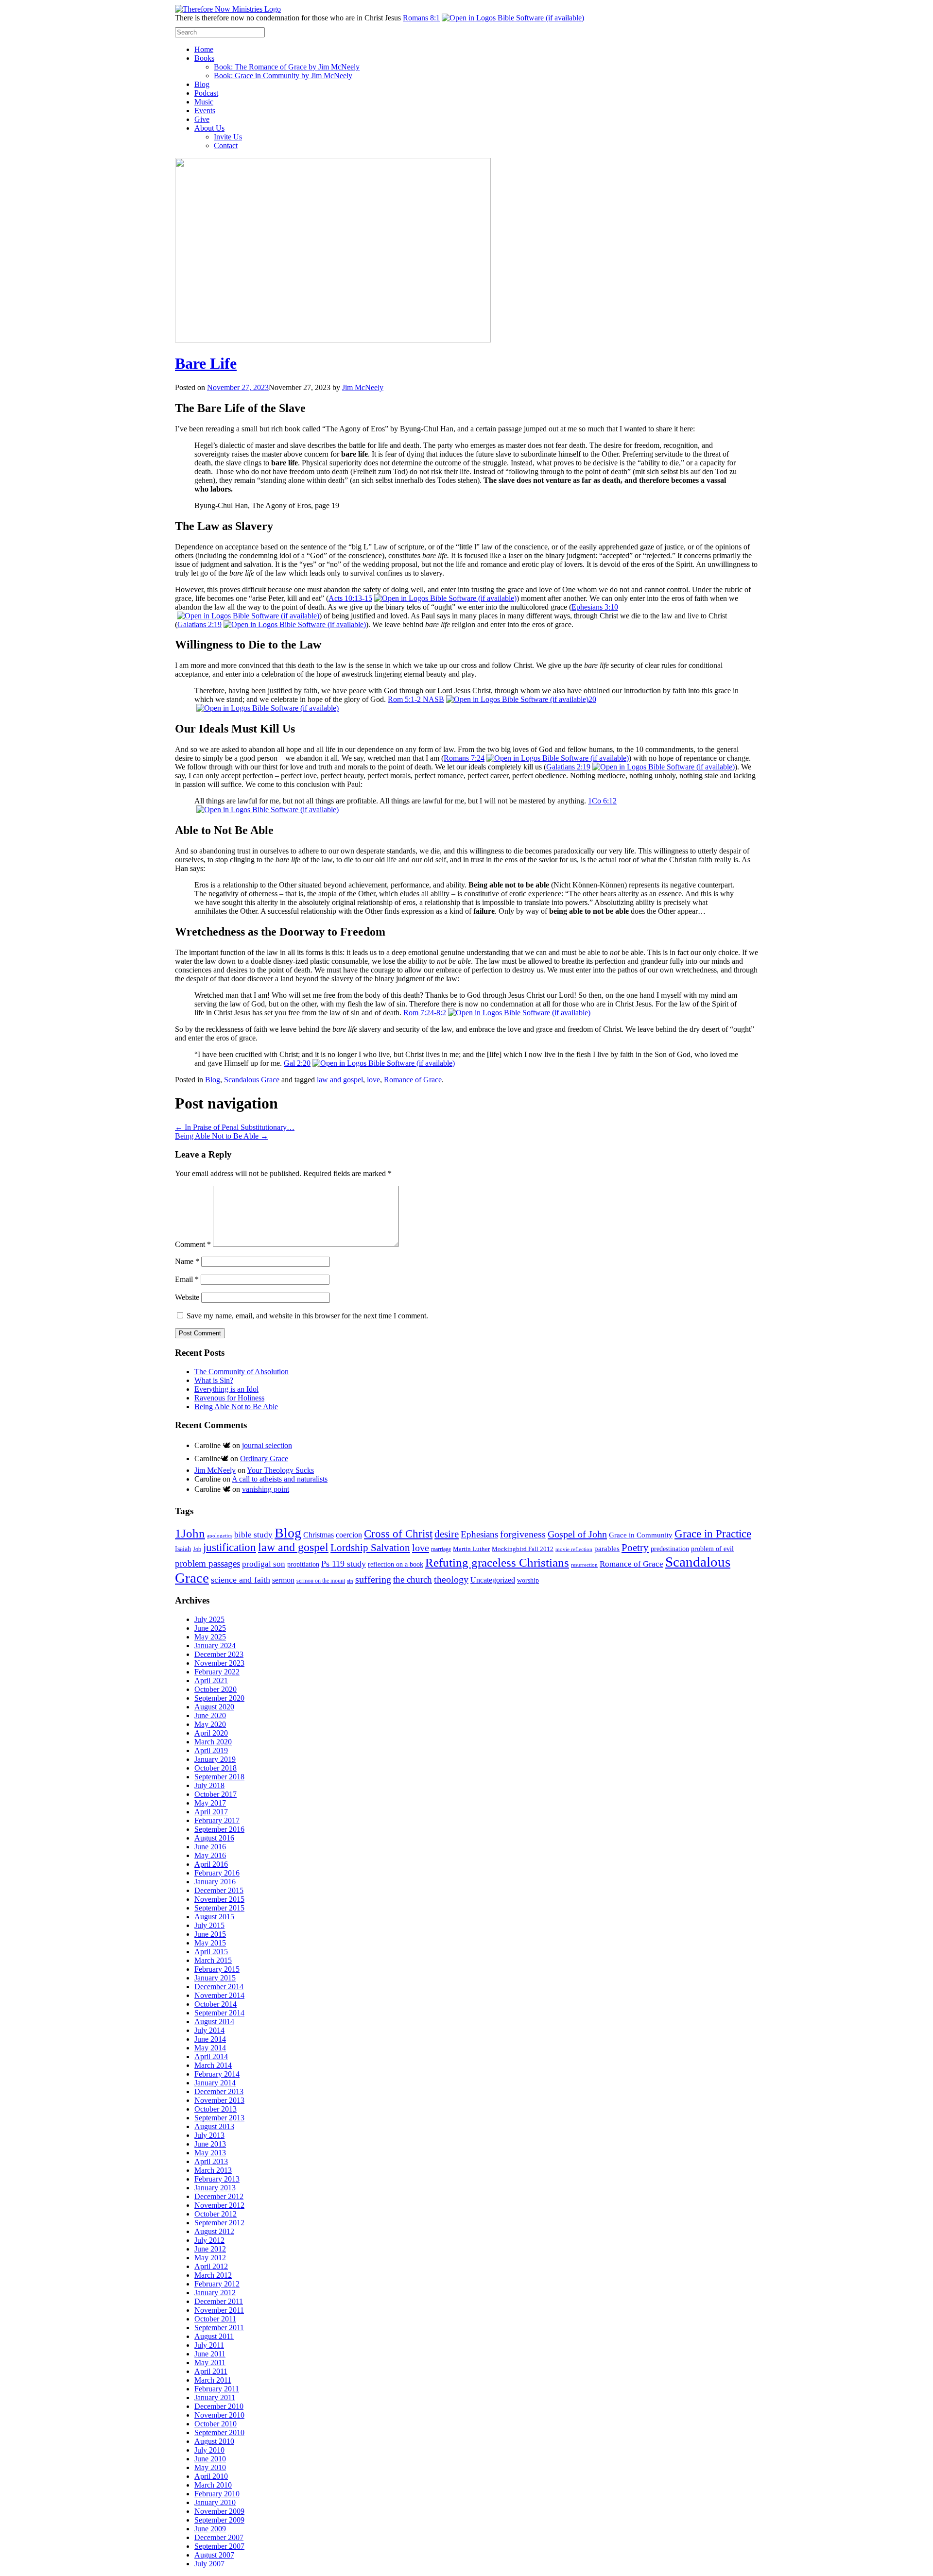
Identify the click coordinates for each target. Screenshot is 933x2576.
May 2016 (210, 1855)
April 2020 (211, 1733)
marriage (441, 1549)
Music (204, 102)
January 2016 (215, 1882)
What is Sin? (214, 1380)
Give (202, 119)
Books (204, 58)
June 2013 (210, 2144)
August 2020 (214, 1707)
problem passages (207, 1563)
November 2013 (219, 2100)
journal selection (267, 1445)
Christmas (319, 1535)
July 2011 (209, 2345)
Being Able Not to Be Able (222, 1136)
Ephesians (479, 1534)
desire (447, 1534)
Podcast (206, 93)
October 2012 (216, 2214)
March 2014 (213, 2065)
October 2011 (215, 2319)
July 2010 (209, 2450)
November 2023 (219, 1663)
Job (197, 1549)
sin (350, 1581)
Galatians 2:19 (199, 624)
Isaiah (183, 1549)
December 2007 (219, 2537)
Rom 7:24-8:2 (425, 1013)
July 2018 (209, 1785)
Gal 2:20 (297, 1063)
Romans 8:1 (421, 18)
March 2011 (213, 2380)
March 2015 (213, 1960)
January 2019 (215, 1759)
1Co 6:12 (602, 801)
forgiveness (523, 1534)
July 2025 (209, 1619)
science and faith (241, 1580)
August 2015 (214, 1917)
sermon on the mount (321, 1581)
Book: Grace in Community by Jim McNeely (283, 76)
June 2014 (210, 2039)
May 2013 (210, 2153)
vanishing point (266, 1489)
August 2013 (214, 2126)
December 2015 (219, 1890)
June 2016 (210, 1847)
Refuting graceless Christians (497, 1562)
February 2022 (217, 1672)
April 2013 (211, 2161)
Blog (202, 84)
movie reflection (574, 1549)
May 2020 (210, 1724)
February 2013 (217, 2179)
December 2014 (219, 1987)
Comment (193, 1244)
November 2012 (219, 2205)
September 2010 (219, 2432)
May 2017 (210, 1803)
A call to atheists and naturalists (280, 1479)
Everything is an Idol (226, 1389)
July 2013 (209, 2135)
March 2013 (213, 2170)
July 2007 (209, 2564)
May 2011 (210, 2363)
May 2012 (210, 2258)
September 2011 (219, 2328)
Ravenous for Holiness (229, 1398)
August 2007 (214, 2555)
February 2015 (217, 1969)
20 (592, 699)
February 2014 (217, 2074)
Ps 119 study (344, 1564)
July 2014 (209, 2030)
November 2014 (219, 1995)
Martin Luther (471, 1549)
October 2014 (216, 2004)
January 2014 (215, 2083)
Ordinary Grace (264, 1459)
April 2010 (211, 2476)
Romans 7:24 (464, 758)
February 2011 (217, 2389)
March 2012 (213, 2275)
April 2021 (211, 1680)
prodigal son (264, 1564)
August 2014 (214, 2022)
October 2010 (216, 2424)
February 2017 (217, 1820)
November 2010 (219, 2415)
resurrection (584, 1565)
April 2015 (211, 1952)
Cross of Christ (398, 1534)
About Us (209, 128)
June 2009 (210, 2529)
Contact (226, 145)
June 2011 (210, 2354)
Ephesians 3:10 (595, 607)
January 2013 (215, 2188)
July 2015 (209, 1925)
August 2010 (214, 2441)
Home (204, 49)
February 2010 (217, 2494)
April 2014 (211, 2056)
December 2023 (219, 1654)
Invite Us (228, 137)
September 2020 (219, 1698)
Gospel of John (577, 1534)
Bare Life (206, 363)
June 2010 (210, 2459)
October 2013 (216, 2109)
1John (190, 1533)
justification (230, 1547)
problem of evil (712, 1549)
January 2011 (215, 2397)
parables (607, 1549)
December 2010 (219, 2406)
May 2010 (210, 2467)
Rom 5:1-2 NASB (416, 699)
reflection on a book (396, 1564)
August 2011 (214, 2336)
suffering (373, 1579)
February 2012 (217, 2284)
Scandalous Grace (252, 1080)
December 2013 (219, 2091)
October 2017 (216, 1794)
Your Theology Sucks (280, 1470)
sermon (283, 1580)
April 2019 (211, 1750)
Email (187, 1279)
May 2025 (210, 1637)
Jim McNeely (363, 387)
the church (413, 1579)
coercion (349, 1535)
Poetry (635, 1548)
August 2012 (214, 2231)
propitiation (303, 1564)
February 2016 (217, 1873)
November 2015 (219, 1899)
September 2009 (219, 2520)
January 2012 (215, 2293)
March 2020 (213, 1742)
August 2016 (214, 1838)
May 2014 (210, 2048)
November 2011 (219, 2310)
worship (528, 1580)
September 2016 (219, 1829)
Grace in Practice (713, 1534)
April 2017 (211, 1812)
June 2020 (210, 1715)
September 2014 (219, 2013)
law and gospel (340, 1080)
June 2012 (210, 2249)
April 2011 (211, 2371)
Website (187, 1297)
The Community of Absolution (242, 1372)
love (373, 1080)
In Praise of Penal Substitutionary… (235, 1127)
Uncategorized (493, 1580)
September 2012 (219, 2223)
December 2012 (219, 2196)
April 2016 (211, 1864)
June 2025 (210, 1628)
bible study (253, 1535)
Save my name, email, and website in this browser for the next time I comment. (307, 1316)
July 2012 (209, 2240)
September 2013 (219, 2118)
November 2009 (219, 2511)
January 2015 (215, 1978)
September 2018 (219, 1777)
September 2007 (219, 2546)
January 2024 (215, 1646)
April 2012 (211, 2266)
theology (451, 1579)
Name (187, 1261)
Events (205, 111)
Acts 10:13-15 (350, 598)
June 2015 (210, 1934)
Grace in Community (641, 1535)
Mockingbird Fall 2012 (523, 1549)
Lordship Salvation (370, 1548)
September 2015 (219, 1908)
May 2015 (210, 1943)
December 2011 (219, 2301)
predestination (670, 1549)
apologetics (220, 1536)
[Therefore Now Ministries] (228, 9)
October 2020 (216, 1689)
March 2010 (213, 2485)
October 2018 (216, 1768)
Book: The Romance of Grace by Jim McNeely (287, 67)
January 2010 (215, 2502)
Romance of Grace (413, 1080)
